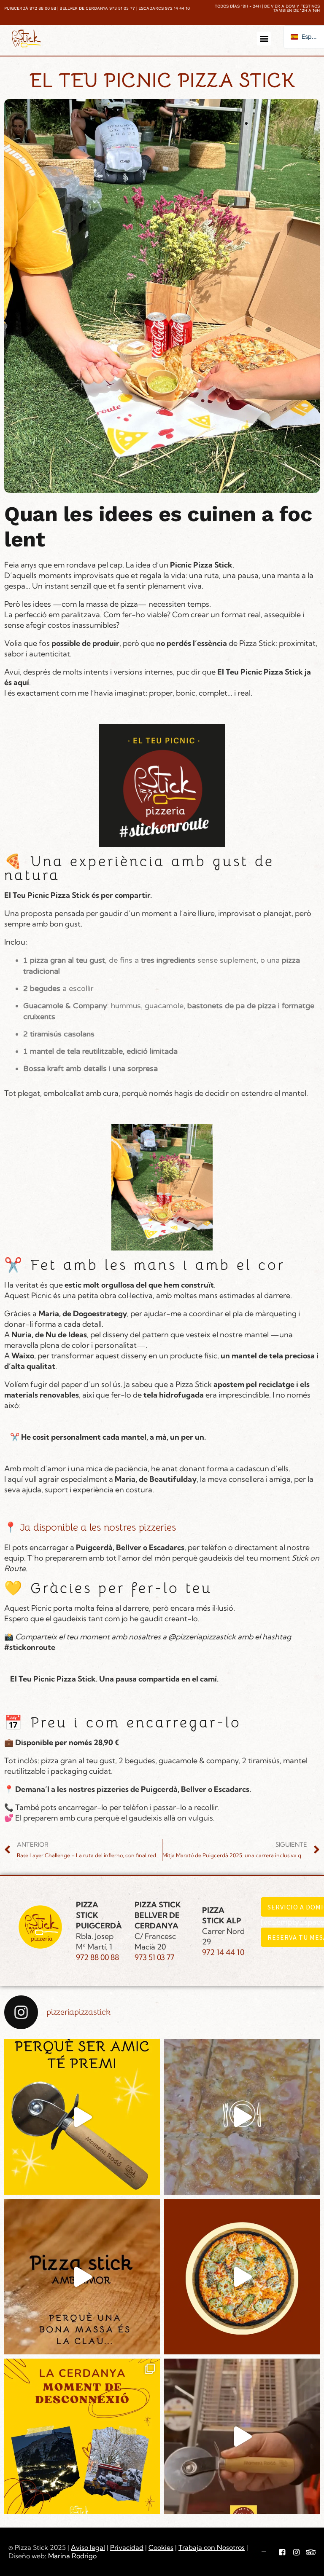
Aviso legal (88, 2547)
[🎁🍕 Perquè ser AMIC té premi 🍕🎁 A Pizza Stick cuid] (82, 2117)
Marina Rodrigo (72, 2556)
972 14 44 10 (223, 1952)
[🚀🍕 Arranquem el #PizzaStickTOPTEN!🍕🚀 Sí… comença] (242, 2117)
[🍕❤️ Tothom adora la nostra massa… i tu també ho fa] (82, 2277)
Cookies (161, 2547)
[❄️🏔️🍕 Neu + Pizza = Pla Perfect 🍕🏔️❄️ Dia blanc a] (82, 2436)
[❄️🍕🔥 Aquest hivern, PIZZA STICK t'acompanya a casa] (242, 2277)
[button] (264, 39)
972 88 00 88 (97, 1957)
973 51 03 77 (154, 1957)
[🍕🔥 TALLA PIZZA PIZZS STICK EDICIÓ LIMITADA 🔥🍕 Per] (242, 2436)
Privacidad (127, 2547)
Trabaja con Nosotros (212, 2547)
